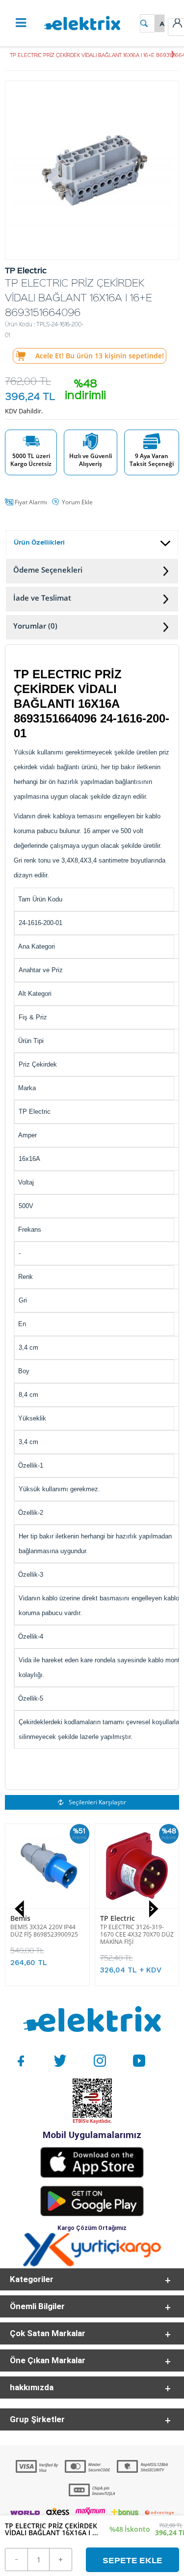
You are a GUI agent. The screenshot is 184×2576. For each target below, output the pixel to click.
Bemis (20, 1918)
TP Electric (118, 1918)
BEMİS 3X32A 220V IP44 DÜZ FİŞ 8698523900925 (44, 1931)
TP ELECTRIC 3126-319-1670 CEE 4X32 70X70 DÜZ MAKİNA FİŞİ (137, 1934)
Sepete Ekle (132, 2560)
